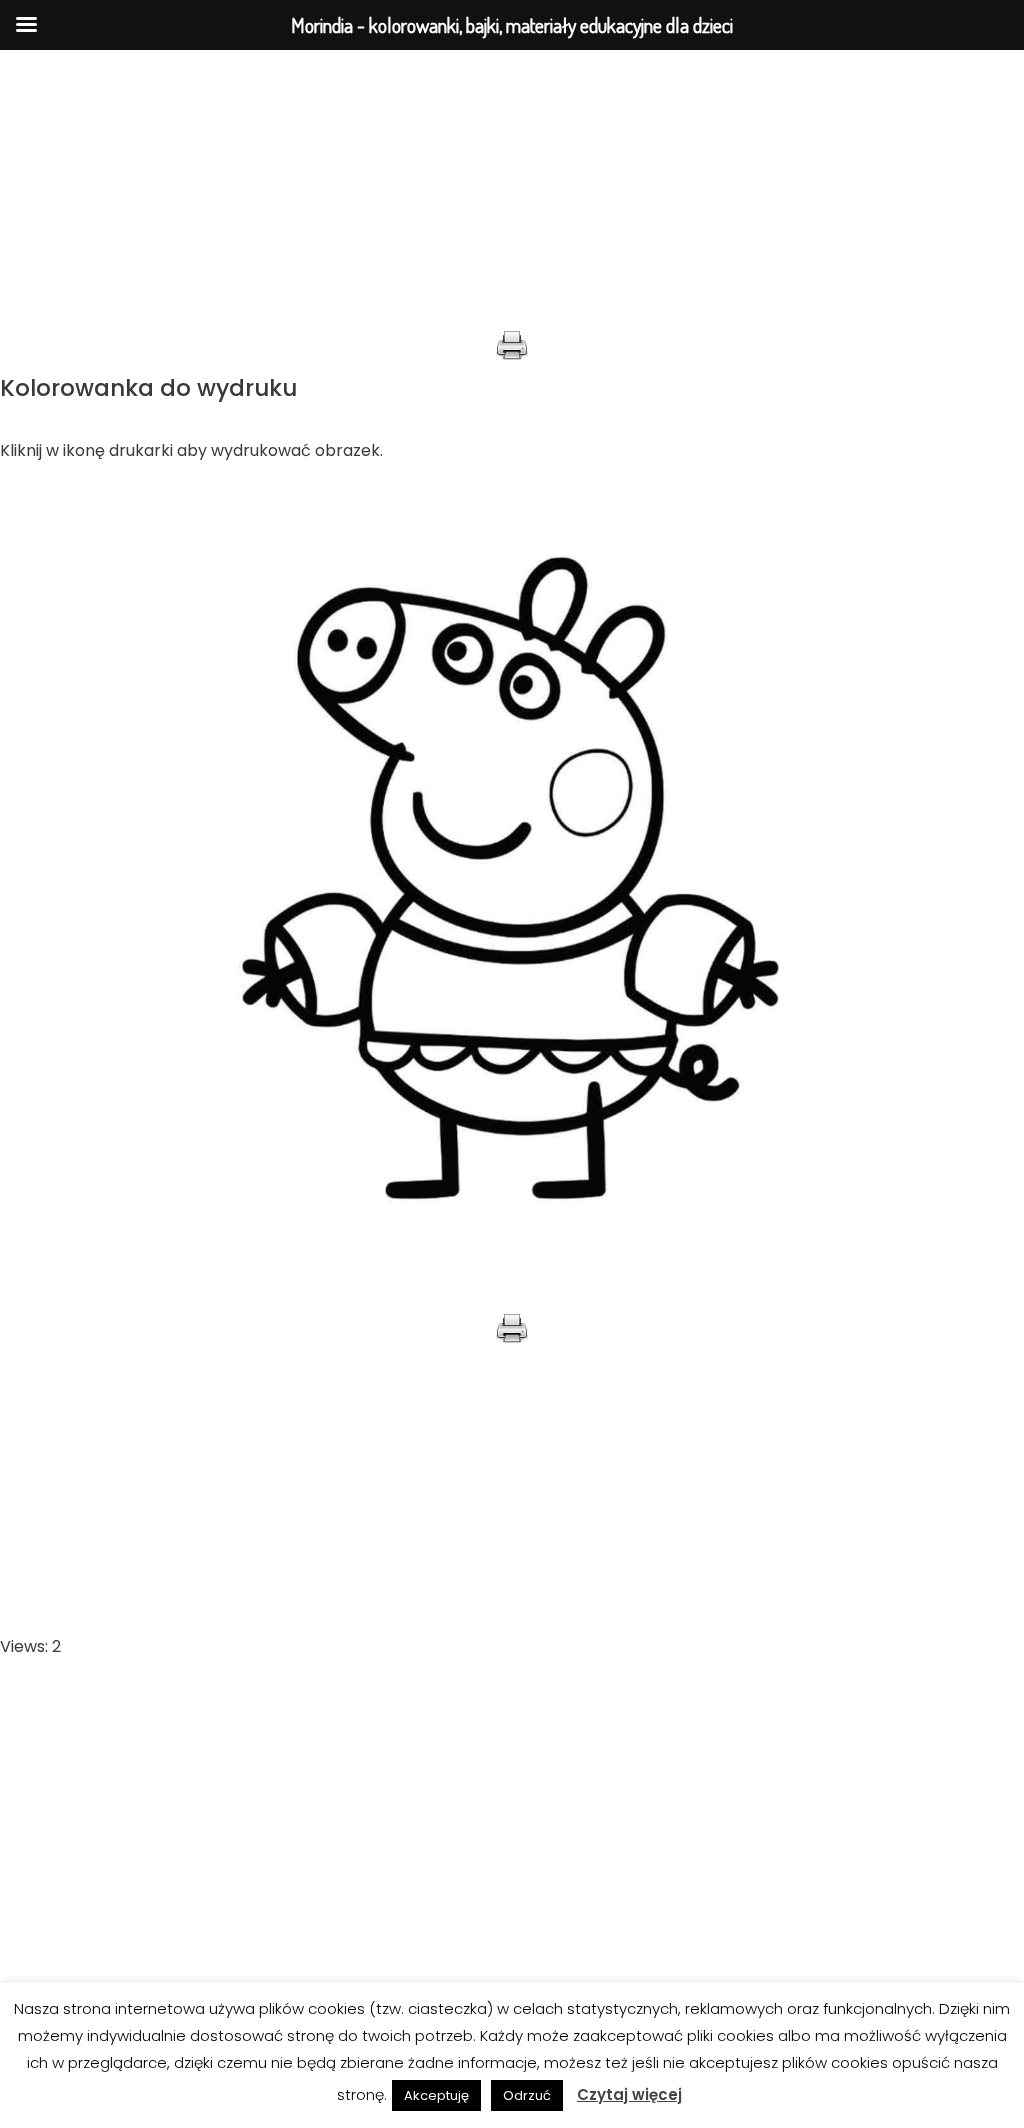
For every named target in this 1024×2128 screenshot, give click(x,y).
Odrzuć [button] (527, 2095)
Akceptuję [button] (436, 2095)
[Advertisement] (512, 190)
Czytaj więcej (629, 2094)
